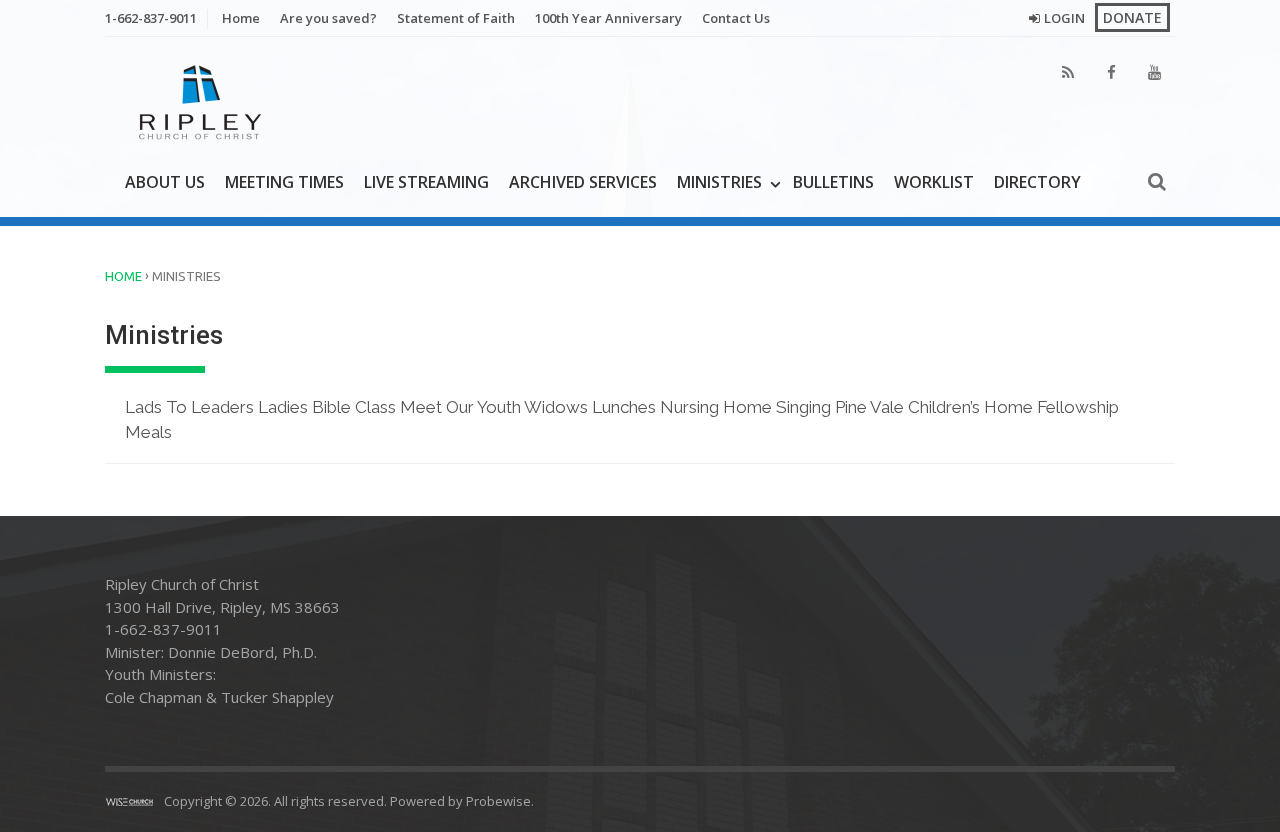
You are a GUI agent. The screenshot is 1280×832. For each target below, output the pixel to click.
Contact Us (736, 18)
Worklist (934, 182)
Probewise (498, 801)
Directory (1037, 182)
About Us (165, 182)
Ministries (719, 182)
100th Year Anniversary (608, 18)
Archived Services (583, 182)
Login (1064, 18)
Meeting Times (284, 182)
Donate (1132, 17)
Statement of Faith (456, 18)
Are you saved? (328, 18)
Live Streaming (426, 182)
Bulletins (833, 182)
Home (241, 18)
